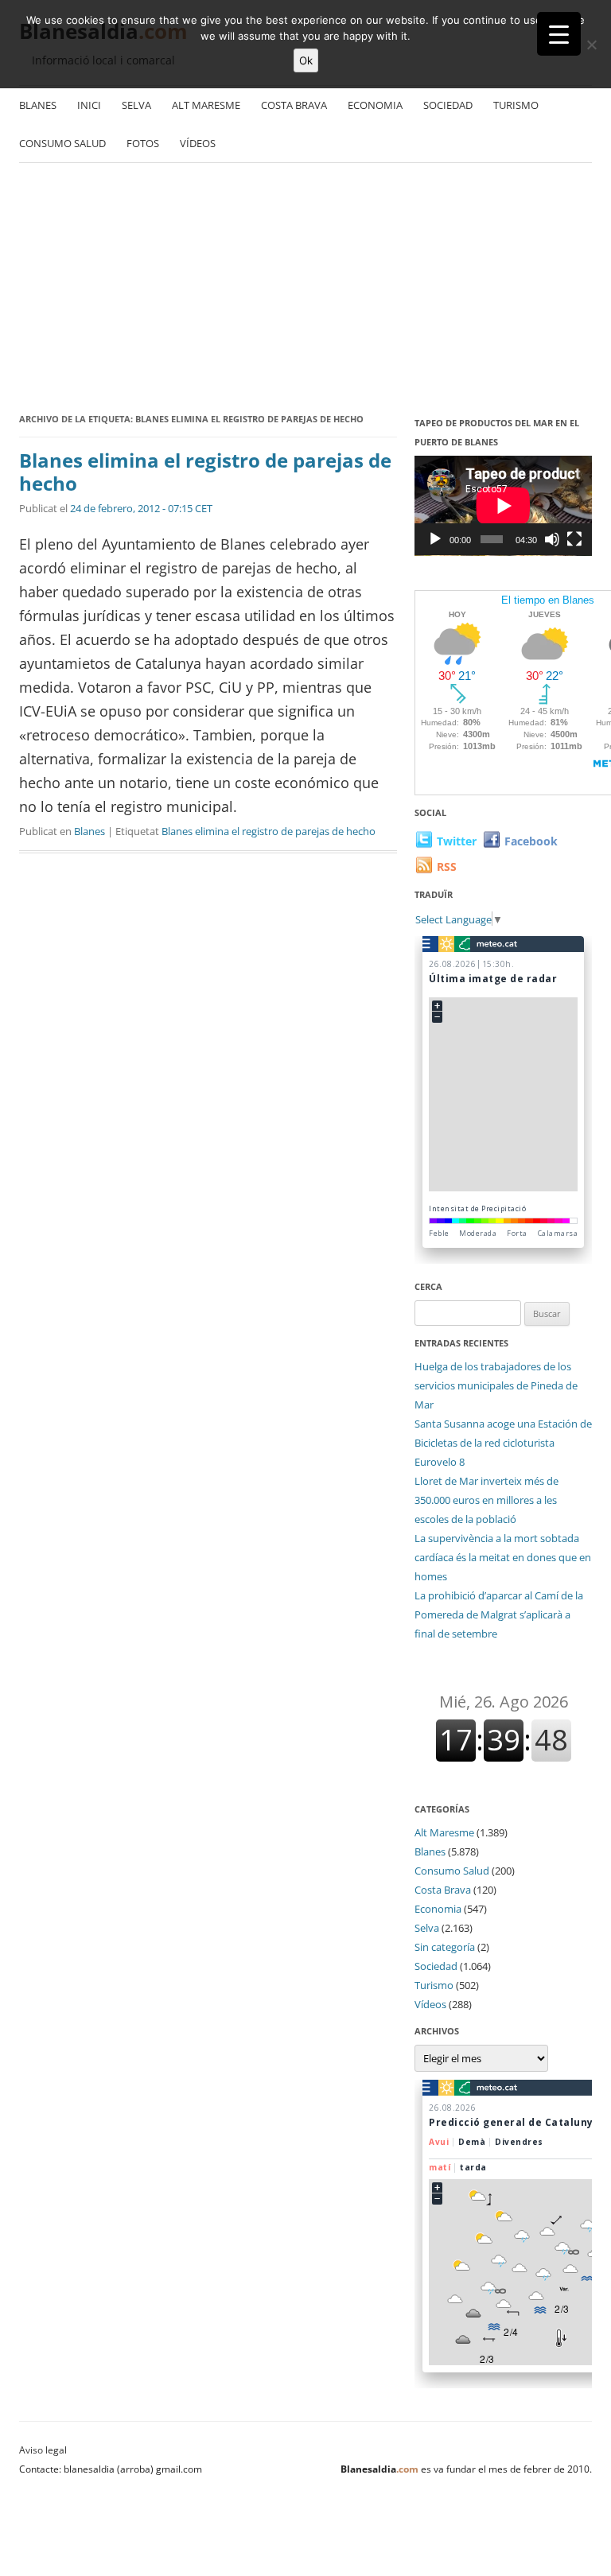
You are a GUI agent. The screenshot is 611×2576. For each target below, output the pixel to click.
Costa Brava (294, 105)
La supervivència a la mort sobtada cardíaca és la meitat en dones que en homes (503, 1557)
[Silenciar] (552, 539)
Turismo (516, 105)
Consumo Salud (62, 143)
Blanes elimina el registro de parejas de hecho (205, 472)
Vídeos (198, 143)
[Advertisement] (305, 290)
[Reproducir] (435, 539)
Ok (306, 60)
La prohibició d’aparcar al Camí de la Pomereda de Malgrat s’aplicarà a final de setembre (499, 1614)
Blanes (38, 105)
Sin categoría (445, 1947)
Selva (136, 105)
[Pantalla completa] (574, 539)
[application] (503, 506)
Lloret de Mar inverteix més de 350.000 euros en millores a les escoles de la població (486, 1500)
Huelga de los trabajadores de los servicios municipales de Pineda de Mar (496, 1385)
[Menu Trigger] (559, 34)
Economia (375, 105)
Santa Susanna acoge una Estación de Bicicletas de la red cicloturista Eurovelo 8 (503, 1443)
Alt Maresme (206, 105)
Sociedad (448, 105)
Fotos (143, 143)
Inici (89, 105)
